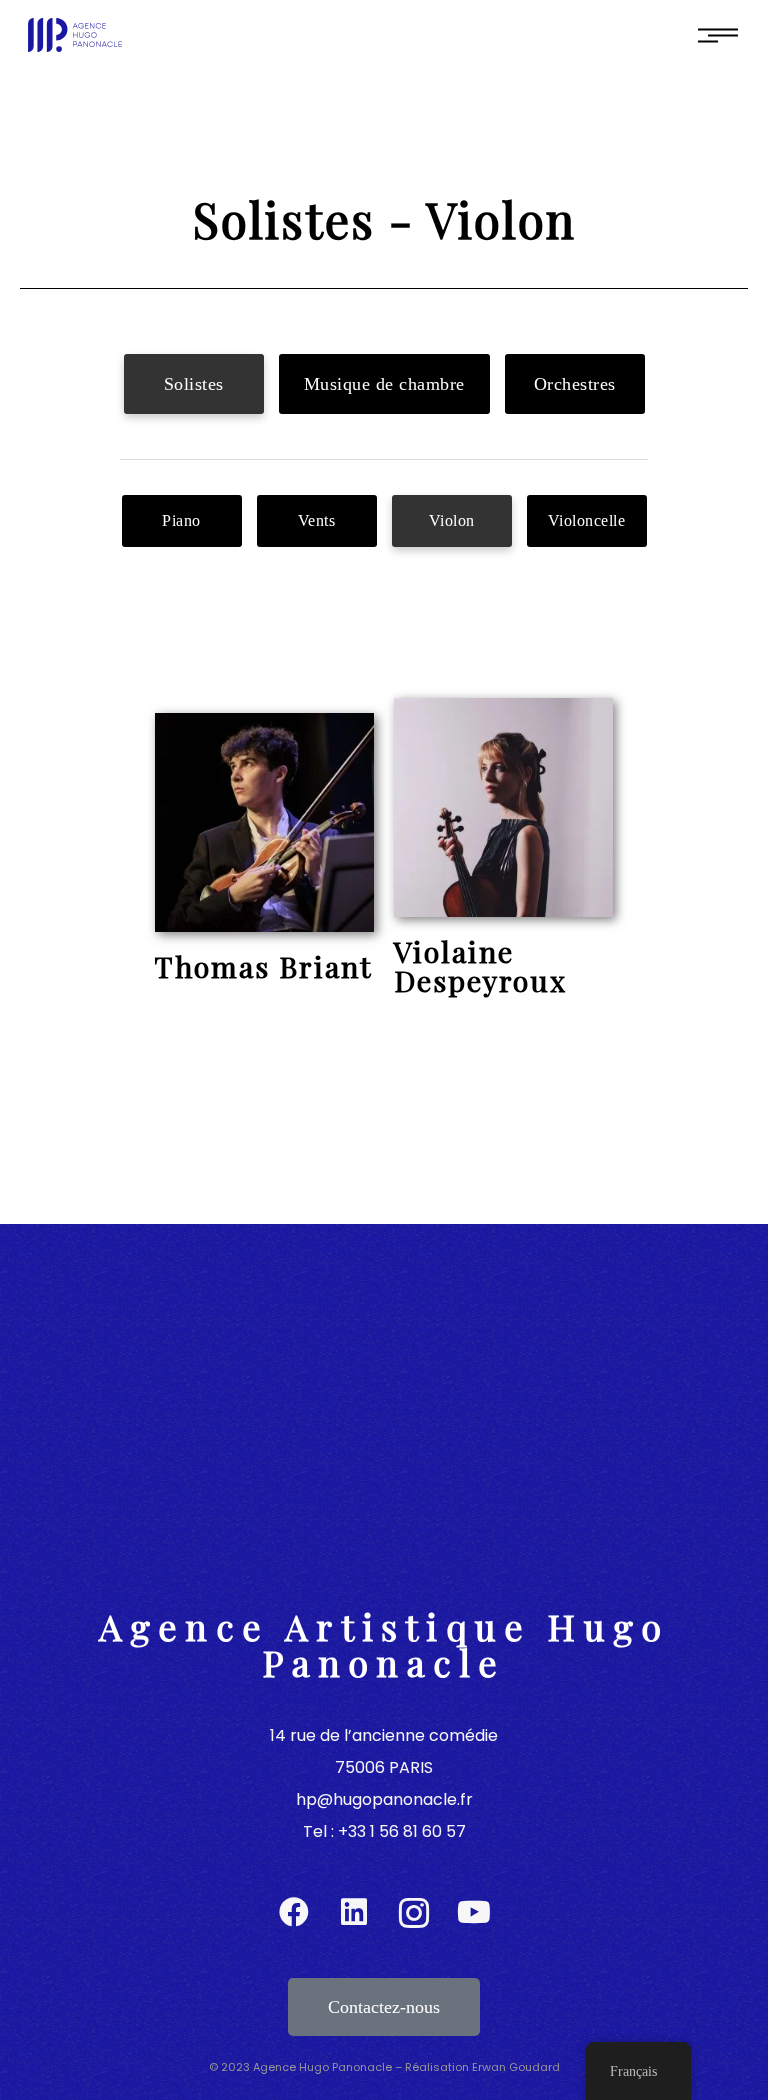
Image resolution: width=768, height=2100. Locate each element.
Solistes (194, 384)
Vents (317, 520)
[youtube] (474, 1913)
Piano (181, 520)
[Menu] (718, 34)
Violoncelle (587, 520)
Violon (452, 520)
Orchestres (575, 384)
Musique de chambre (384, 384)
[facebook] (294, 1913)
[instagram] (414, 1913)
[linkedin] (354, 1913)
